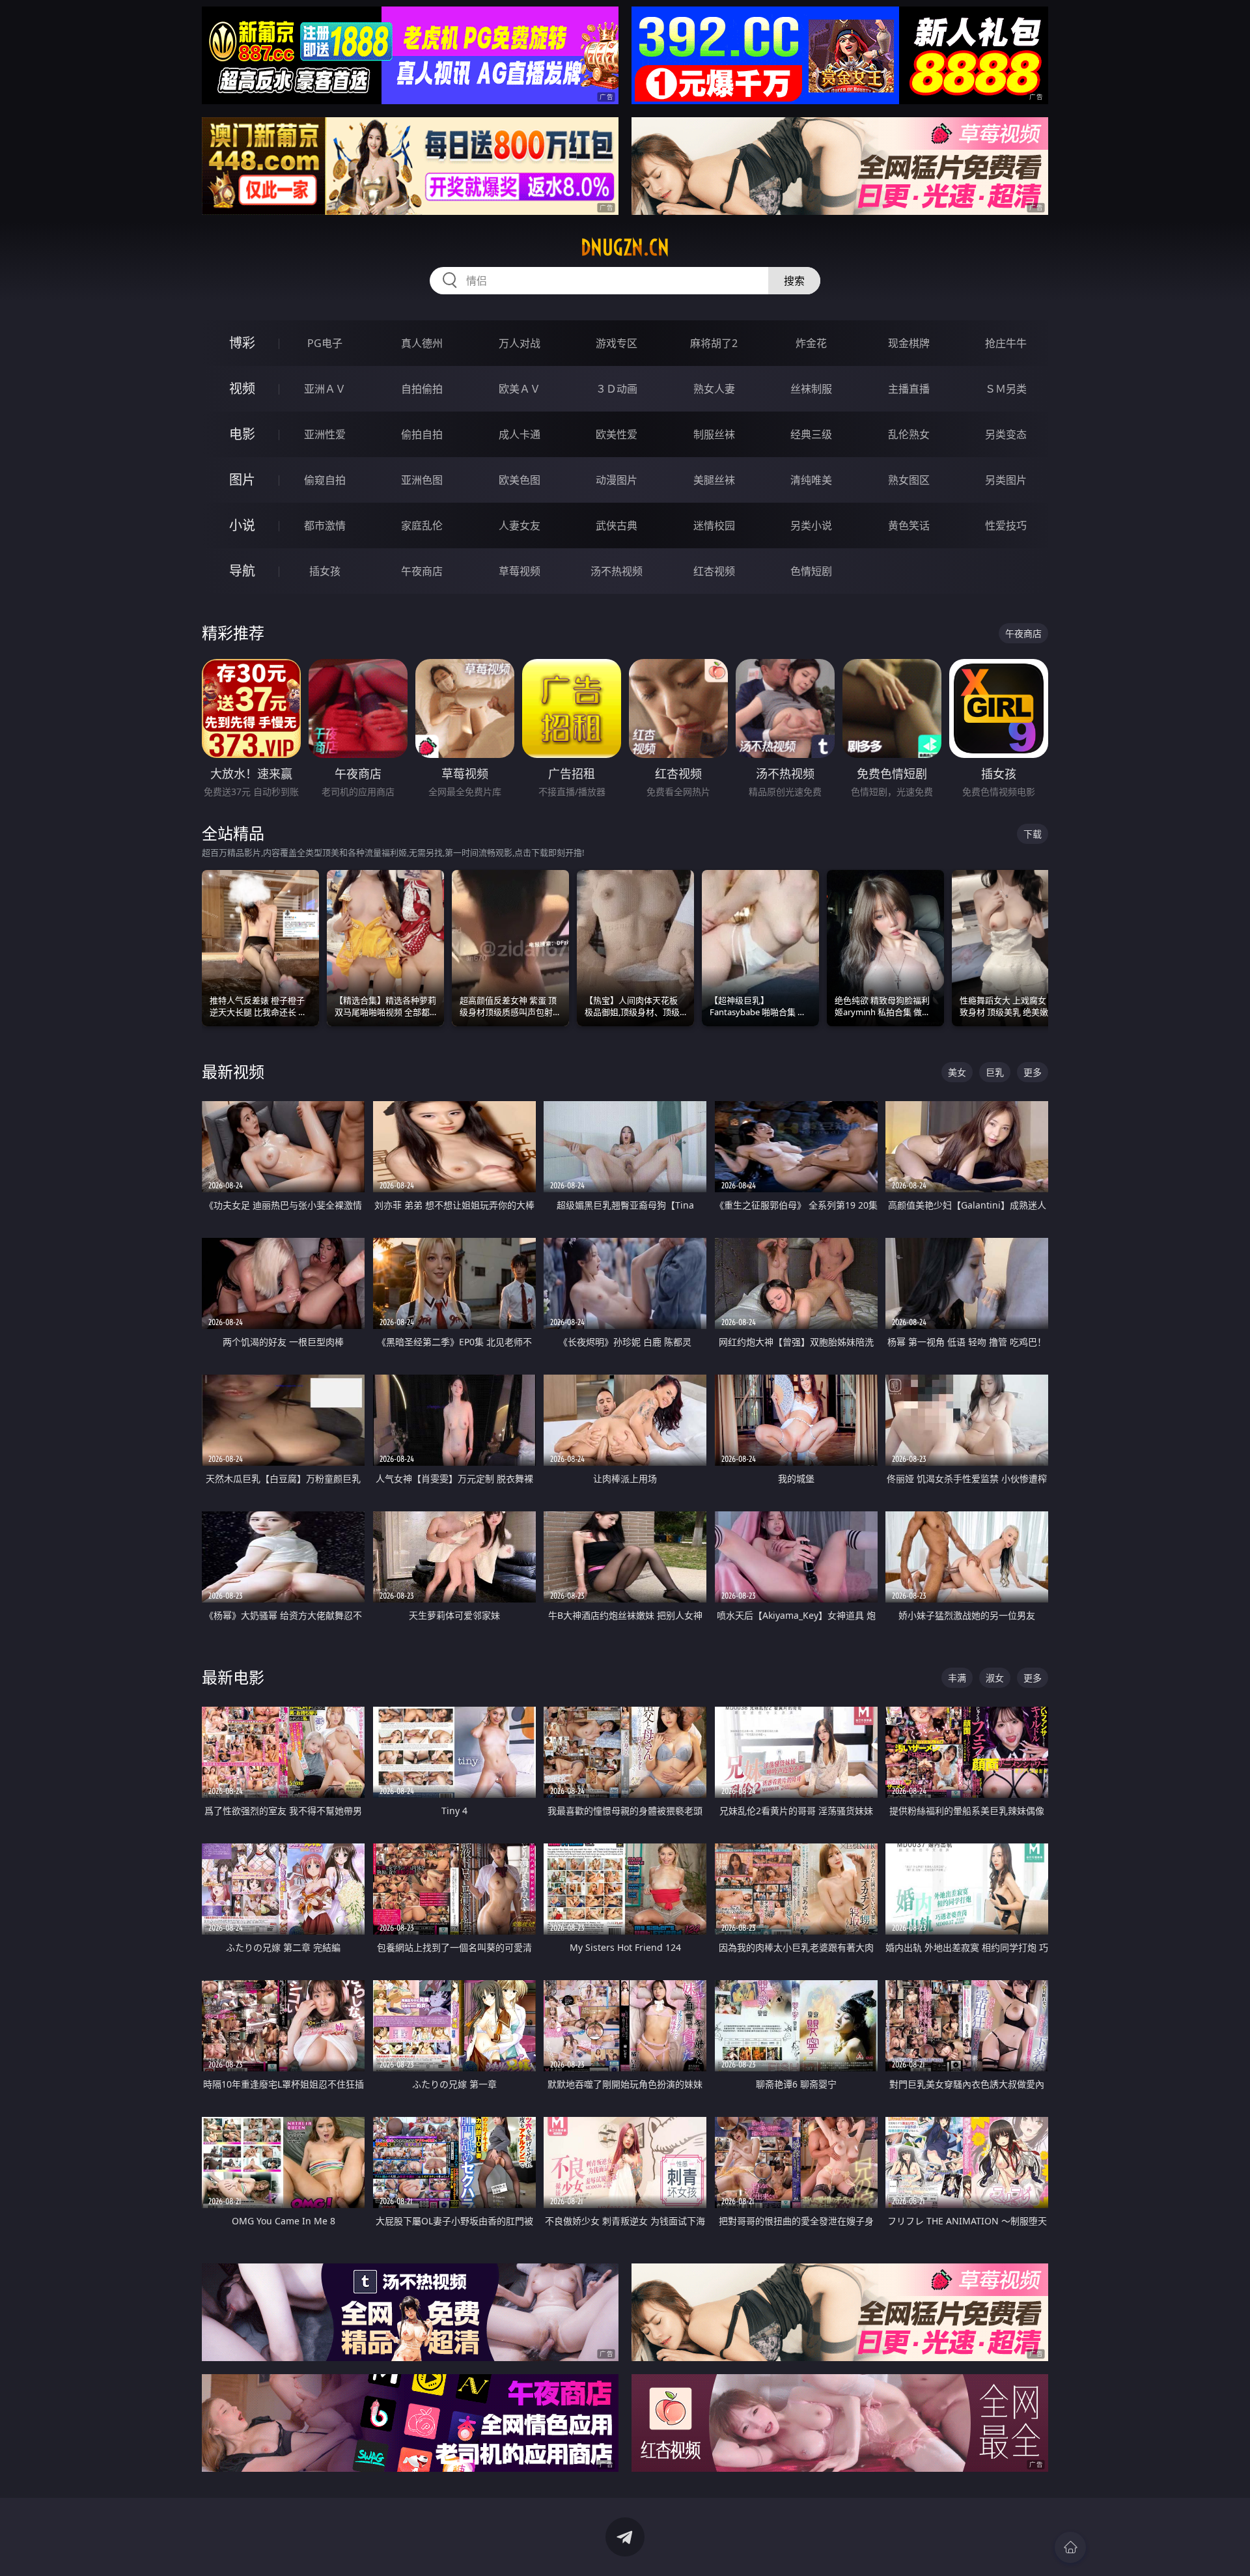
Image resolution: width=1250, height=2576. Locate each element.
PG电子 (325, 343)
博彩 (242, 343)
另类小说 (811, 525)
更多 (1033, 1072)
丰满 (957, 1678)
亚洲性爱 (325, 434)
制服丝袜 (714, 434)
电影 (242, 434)
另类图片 (1006, 480)
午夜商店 (422, 571)
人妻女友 (520, 525)
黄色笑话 (909, 525)
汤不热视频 (617, 571)
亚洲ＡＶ (325, 389)
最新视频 (233, 1071)
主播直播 (909, 389)
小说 (242, 525)
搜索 (794, 281)
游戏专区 (617, 343)
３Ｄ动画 (617, 389)
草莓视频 (520, 571)
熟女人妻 (714, 389)
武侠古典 (617, 525)
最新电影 (233, 1677)
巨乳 (995, 1072)
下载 (1033, 834)
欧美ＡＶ (520, 389)
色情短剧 (811, 571)
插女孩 (325, 571)
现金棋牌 (909, 343)
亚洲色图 (422, 480)
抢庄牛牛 (1006, 343)
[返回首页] (1070, 2547)
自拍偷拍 (422, 389)
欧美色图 (520, 480)
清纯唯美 (811, 480)
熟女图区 (909, 480)
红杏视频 (714, 571)
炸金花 (811, 343)
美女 (957, 1072)
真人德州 (422, 343)
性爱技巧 (1006, 525)
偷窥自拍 (325, 480)
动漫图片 (617, 480)
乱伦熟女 (909, 434)
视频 (242, 388)
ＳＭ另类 (1006, 389)
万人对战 (520, 343)
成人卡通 (520, 434)
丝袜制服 (811, 389)
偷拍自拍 (422, 434)
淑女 (995, 1678)
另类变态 (1006, 434)
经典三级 (811, 434)
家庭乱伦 (422, 525)
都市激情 (325, 525)
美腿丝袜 (714, 480)
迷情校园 (714, 525)
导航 (242, 571)
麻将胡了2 (714, 343)
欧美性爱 (617, 434)
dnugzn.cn (625, 247)
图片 (242, 480)
